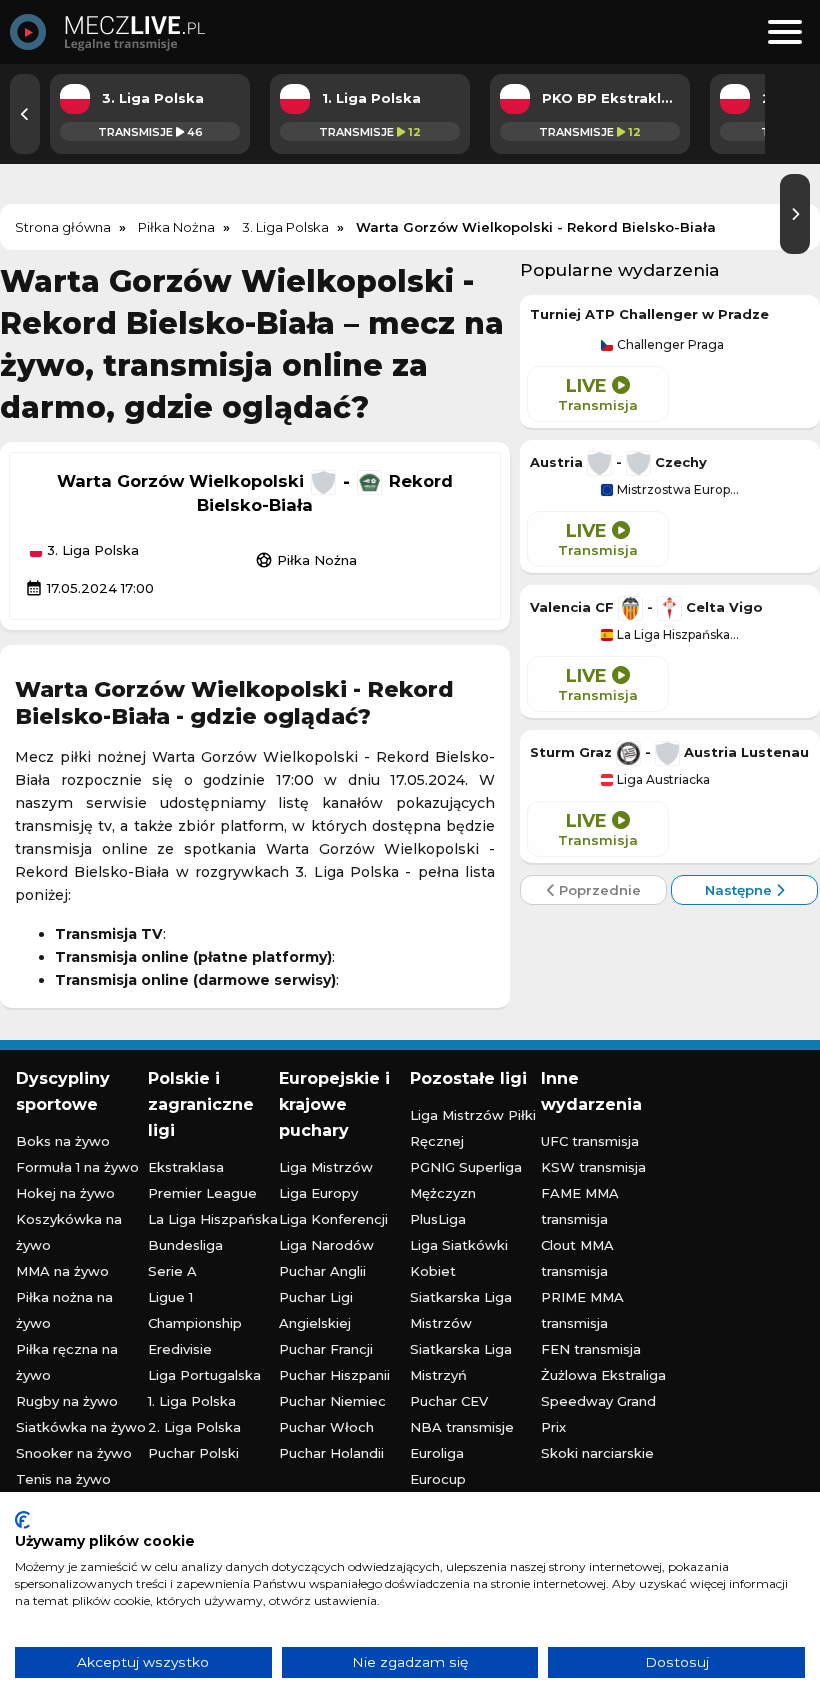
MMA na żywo (62, 1271)
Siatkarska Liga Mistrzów (461, 1310)
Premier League (202, 1193)
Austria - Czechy (618, 462)
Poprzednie (598, 890)
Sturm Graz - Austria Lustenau (669, 752)
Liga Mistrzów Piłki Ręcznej (473, 1128)
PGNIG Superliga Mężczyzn (466, 1180)
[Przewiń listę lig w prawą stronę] (795, 214)
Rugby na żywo (67, 1401)
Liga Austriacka (662, 780)
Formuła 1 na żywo (77, 1167)
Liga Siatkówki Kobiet (459, 1258)
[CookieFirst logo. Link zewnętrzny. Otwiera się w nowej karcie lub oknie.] (22, 1520)
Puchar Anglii (322, 1271)
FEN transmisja (591, 1349)
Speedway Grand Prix (598, 1414)
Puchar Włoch (326, 1427)
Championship (195, 1323)
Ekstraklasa (186, 1167)
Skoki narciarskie (597, 1453)
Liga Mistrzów (326, 1167)
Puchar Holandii (331, 1453)
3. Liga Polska (91, 551)
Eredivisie (180, 1349)
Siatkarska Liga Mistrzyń (461, 1362)
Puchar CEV (449, 1401)
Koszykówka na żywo (69, 1232)
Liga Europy (318, 1193)
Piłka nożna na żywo (64, 1310)
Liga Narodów (326, 1245)
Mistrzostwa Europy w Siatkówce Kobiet (677, 490)
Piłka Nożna (306, 560)
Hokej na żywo (65, 1193)
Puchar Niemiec (332, 1401)
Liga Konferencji (333, 1219)
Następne (740, 890)
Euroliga (437, 1453)
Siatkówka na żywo (81, 1427)
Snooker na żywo (74, 1453)
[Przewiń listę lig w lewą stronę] (25, 114)
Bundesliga (185, 1245)
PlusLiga (438, 1219)
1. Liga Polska (192, 1401)
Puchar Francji (326, 1349)
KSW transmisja (593, 1167)
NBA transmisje (462, 1427)
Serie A (172, 1271)
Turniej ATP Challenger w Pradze (649, 314)
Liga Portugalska (204, 1375)
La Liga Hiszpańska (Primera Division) (677, 635)
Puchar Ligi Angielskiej (316, 1310)
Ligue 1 (170, 1297)
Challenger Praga (669, 345)
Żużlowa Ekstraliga (603, 1375)
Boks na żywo (63, 1141)
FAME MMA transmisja (580, 1206)
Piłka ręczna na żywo (67, 1362)
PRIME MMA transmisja (582, 1310)
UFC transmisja (590, 1141)
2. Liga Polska (194, 1427)
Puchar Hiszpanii (334, 1375)
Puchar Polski (193, 1453)
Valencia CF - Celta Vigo (646, 607)
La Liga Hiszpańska (213, 1219)
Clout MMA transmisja (577, 1258)
